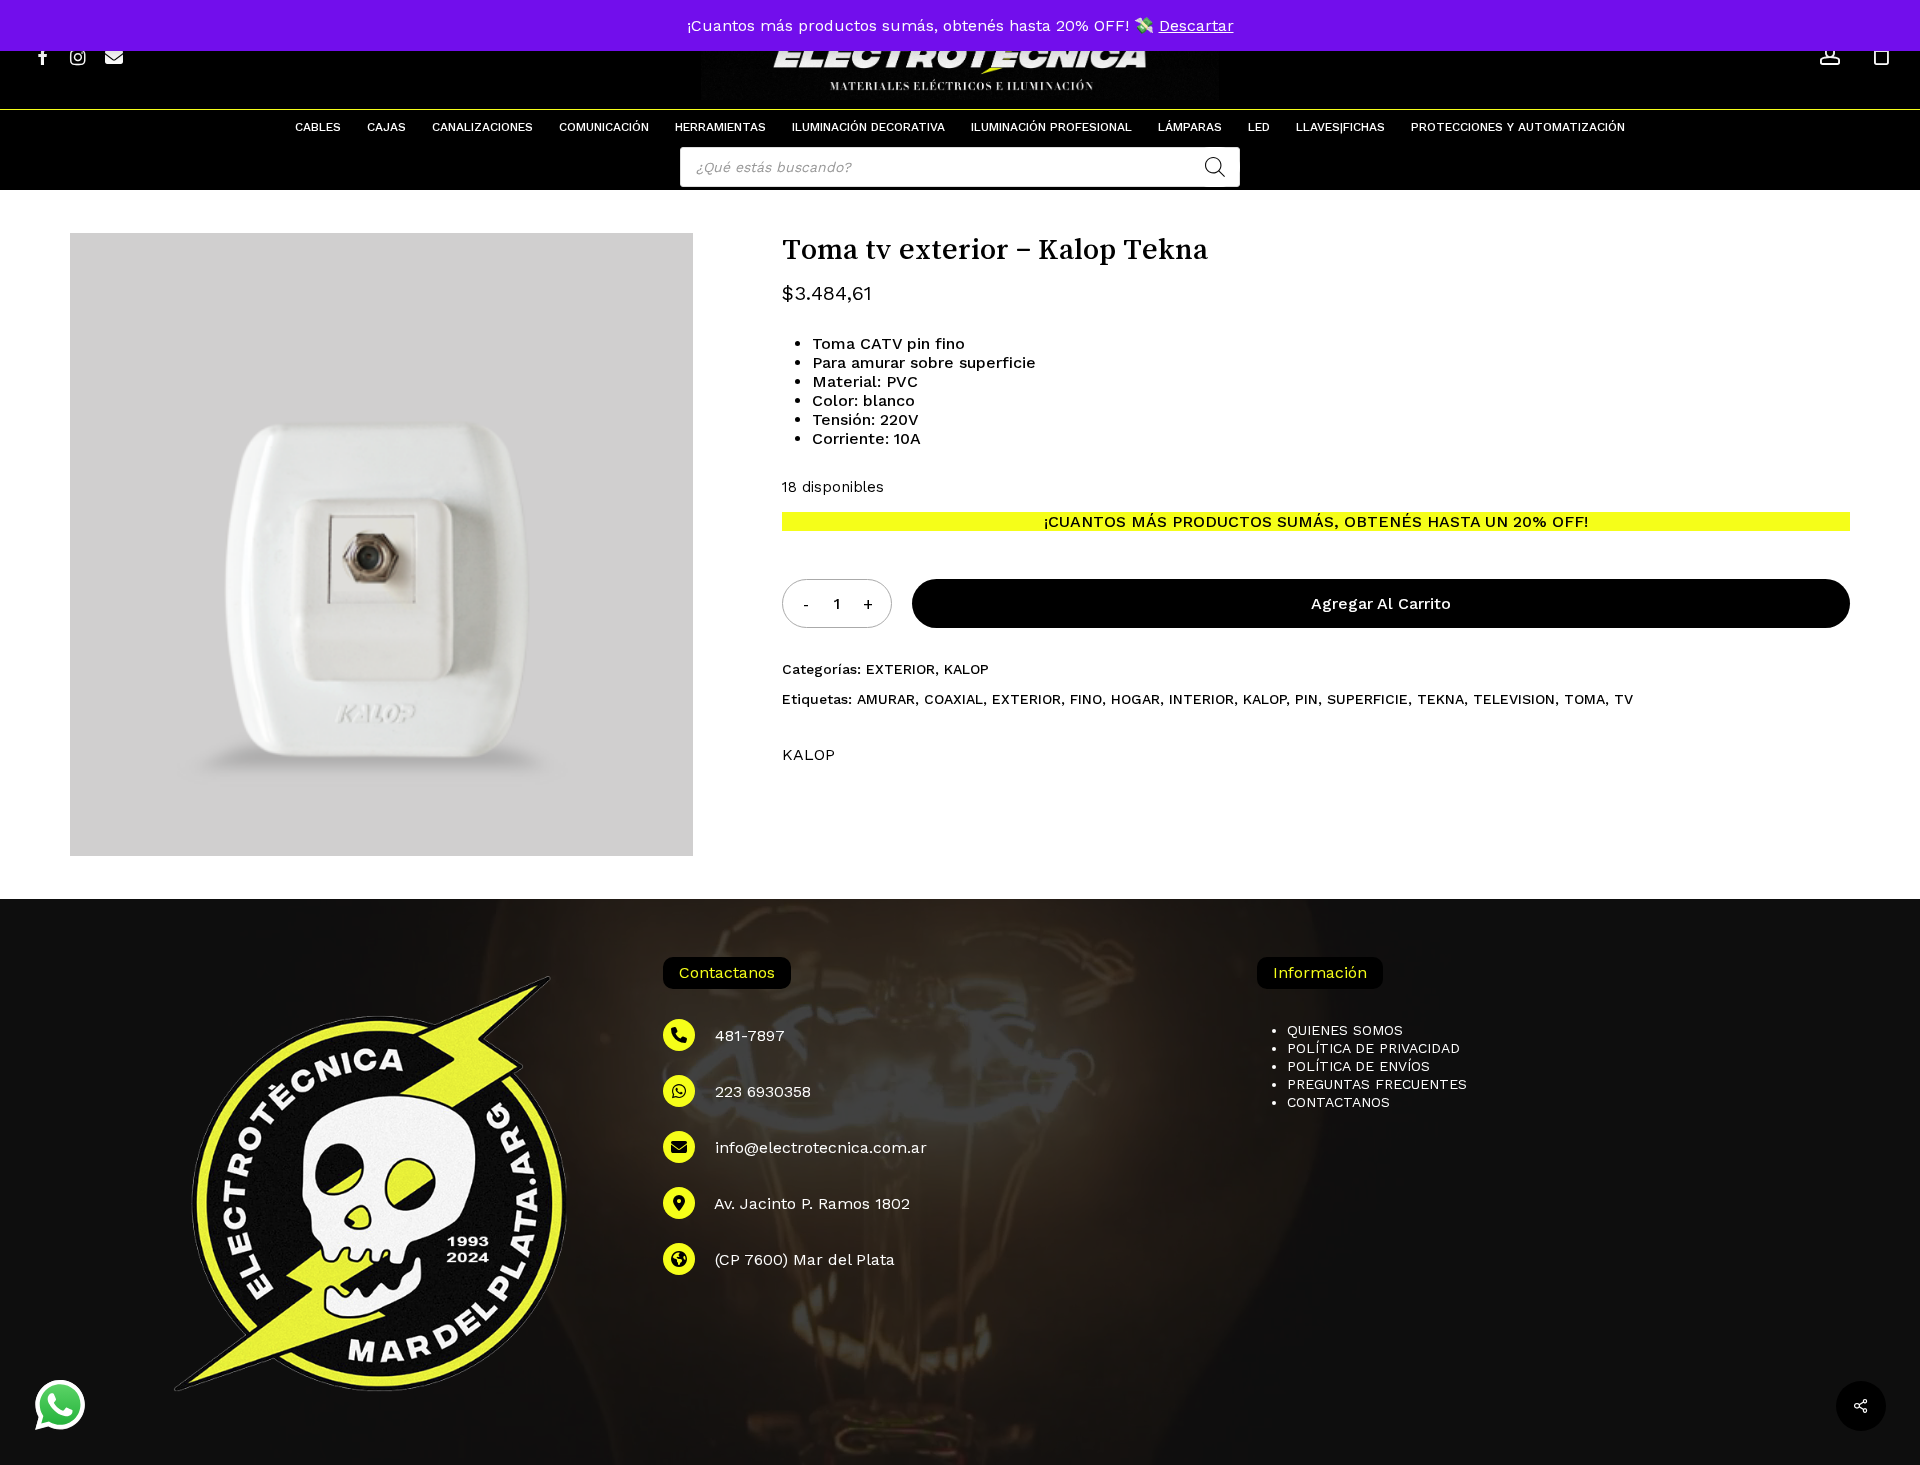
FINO (1086, 699)
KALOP (966, 669)
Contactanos (1338, 1102)
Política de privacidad (1373, 1048)
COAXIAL (953, 699)
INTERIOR (1201, 699)
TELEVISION (1514, 699)
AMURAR (886, 699)
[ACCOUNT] (1830, 55)
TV (1623, 699)
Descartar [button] (1196, 25)
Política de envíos (1358, 1066)
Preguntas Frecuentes (1377, 1084)
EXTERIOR (900, 669)
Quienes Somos (1345, 1030)
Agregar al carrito (1381, 603)
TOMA (1584, 699)
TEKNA (1440, 699)
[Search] (1215, 167)
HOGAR (1135, 699)
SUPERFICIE (1367, 699)
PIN (1306, 699)
